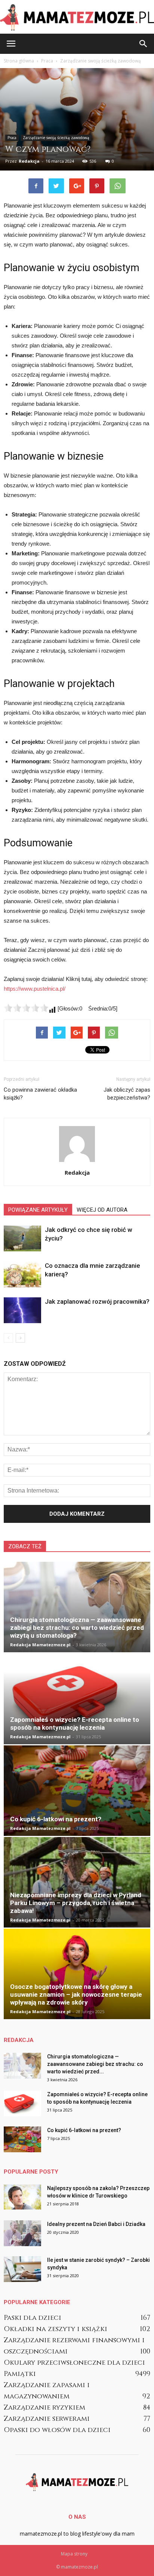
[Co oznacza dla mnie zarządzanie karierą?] (22, 1274)
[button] (144, 44)
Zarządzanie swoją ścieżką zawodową (56, 138)
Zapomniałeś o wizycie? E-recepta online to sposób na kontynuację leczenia (75, 1724)
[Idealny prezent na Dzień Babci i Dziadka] (22, 2233)
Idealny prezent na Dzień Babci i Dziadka (96, 2224)
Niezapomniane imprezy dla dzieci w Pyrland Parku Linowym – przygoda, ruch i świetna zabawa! (76, 1903)
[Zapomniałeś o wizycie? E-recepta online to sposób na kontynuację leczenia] (77, 1699)
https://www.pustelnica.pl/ (35, 989)
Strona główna (19, 61)
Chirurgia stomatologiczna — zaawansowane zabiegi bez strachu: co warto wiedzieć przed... (95, 2064)
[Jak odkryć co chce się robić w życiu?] (22, 1238)
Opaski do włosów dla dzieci (57, 2430)
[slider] (26, 1008)
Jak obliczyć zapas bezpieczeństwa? (127, 1094)
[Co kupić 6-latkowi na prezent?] (77, 1791)
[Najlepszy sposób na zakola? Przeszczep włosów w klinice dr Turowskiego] (22, 2197)
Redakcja (29, 161)
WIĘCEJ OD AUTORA (102, 1210)
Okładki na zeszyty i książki (56, 2329)
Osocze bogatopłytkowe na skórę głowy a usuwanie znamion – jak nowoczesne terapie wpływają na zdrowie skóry (76, 1994)
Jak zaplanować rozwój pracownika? (97, 1301)
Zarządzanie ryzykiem (44, 2408)
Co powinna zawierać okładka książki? (40, 1094)
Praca (12, 138)
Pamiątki (20, 2374)
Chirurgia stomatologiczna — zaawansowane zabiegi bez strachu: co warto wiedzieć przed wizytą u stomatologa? (77, 1628)
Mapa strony (74, 2554)
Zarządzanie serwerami (47, 2419)
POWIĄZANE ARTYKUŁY (38, 1210)
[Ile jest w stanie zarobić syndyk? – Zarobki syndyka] (22, 2269)
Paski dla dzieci (33, 2318)
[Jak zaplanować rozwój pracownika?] (22, 1310)
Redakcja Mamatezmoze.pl (40, 1645)
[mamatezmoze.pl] (77, 17)
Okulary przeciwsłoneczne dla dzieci (74, 2363)
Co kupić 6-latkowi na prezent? (56, 1819)
